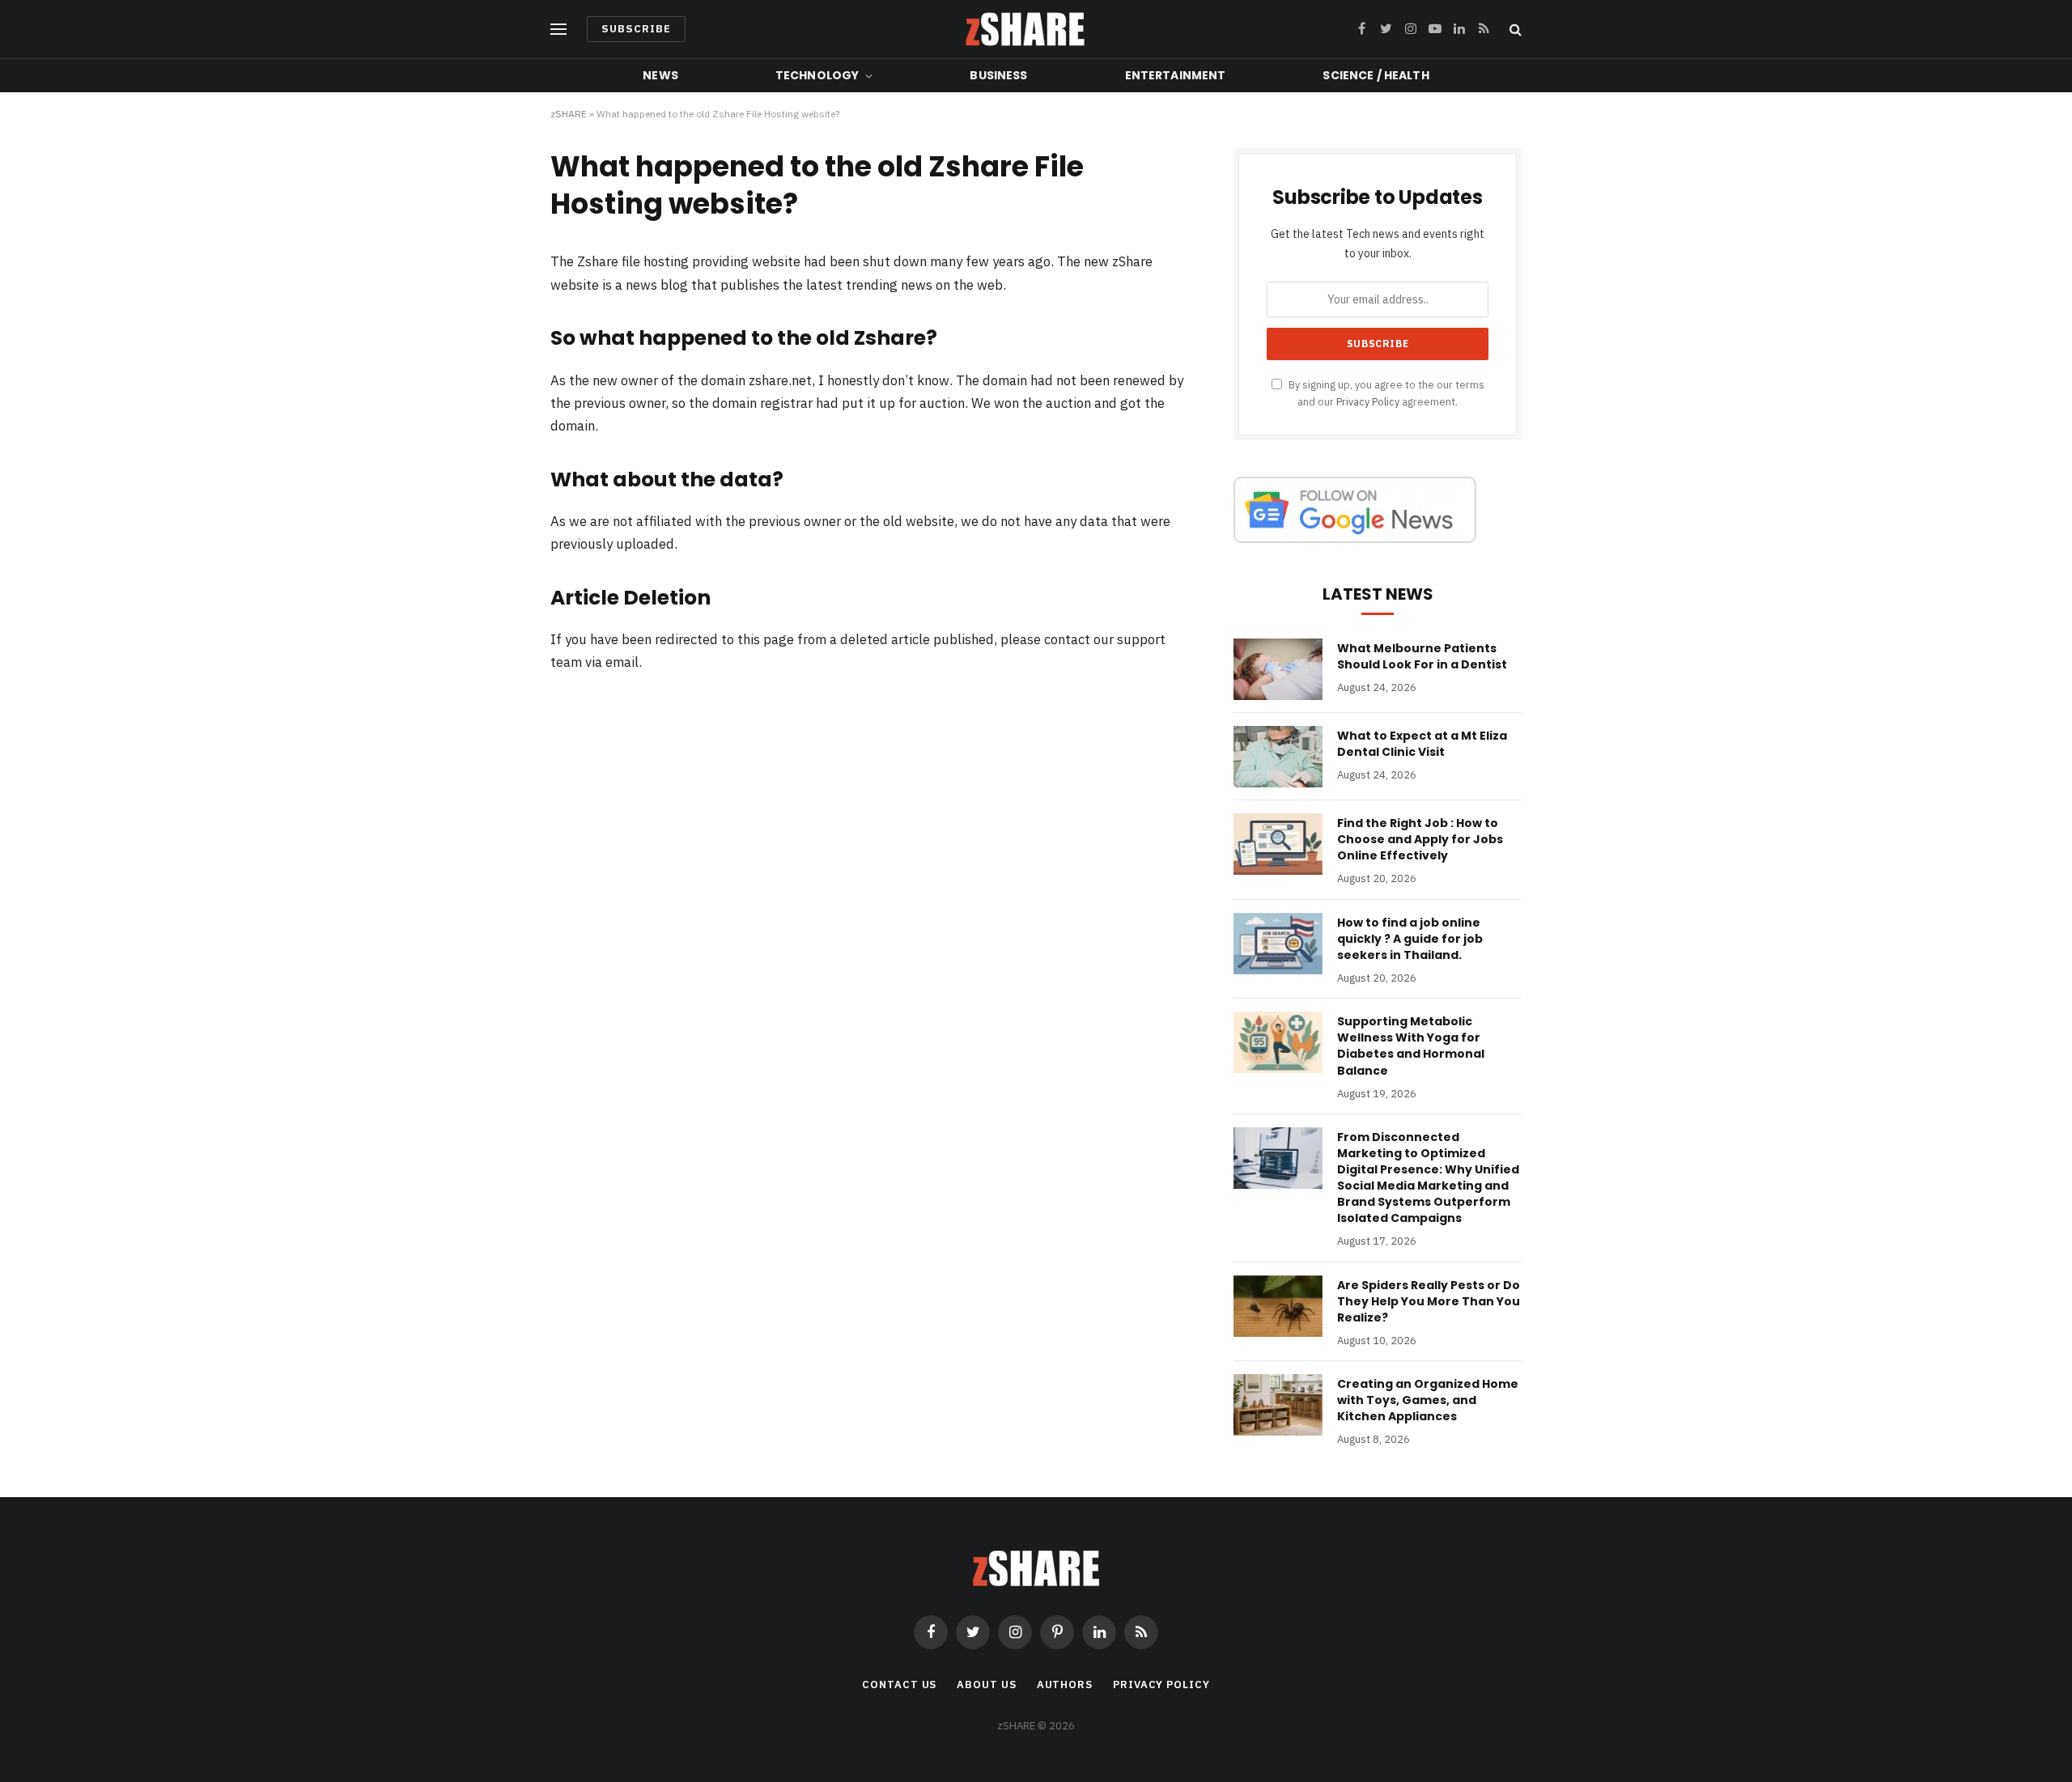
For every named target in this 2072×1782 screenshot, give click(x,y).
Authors (1065, 1684)
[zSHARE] (1025, 29)
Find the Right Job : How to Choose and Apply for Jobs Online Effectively (1420, 839)
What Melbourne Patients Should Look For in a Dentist (1422, 656)
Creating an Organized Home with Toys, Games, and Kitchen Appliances (1428, 1400)
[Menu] (558, 30)
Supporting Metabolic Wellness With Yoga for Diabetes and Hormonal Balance (1411, 1046)
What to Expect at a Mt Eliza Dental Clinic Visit (1422, 744)
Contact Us (899, 1684)
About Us (986, 1684)
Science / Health (1376, 75)
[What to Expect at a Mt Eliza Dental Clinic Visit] (1278, 757)
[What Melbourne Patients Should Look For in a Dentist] (1278, 669)
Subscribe (636, 29)
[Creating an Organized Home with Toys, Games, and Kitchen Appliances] (1278, 1405)
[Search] (1514, 30)
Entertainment (1176, 75)
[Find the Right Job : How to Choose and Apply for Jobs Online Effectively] (1278, 844)
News (660, 75)
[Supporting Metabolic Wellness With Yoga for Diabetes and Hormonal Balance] (1278, 1042)
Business (998, 75)
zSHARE (569, 114)
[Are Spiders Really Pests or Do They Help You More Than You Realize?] (1278, 1306)
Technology (817, 75)
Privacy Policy (1368, 401)
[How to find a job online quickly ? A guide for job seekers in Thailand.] (1278, 944)
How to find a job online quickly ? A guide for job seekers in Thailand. (1410, 939)
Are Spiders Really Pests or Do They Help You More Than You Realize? (1429, 1301)
